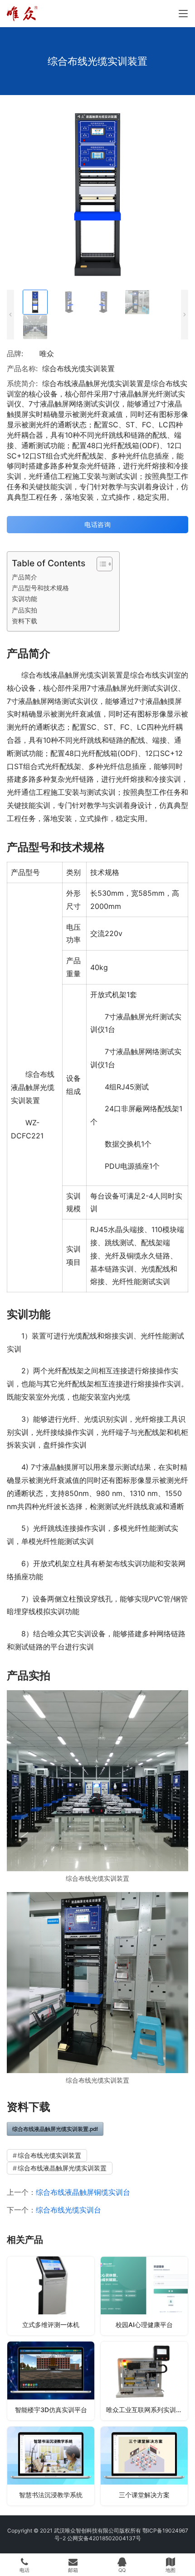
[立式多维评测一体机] (51, 2296)
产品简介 (24, 577)
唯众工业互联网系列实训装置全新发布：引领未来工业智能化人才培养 (147, 2410)
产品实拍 (24, 610)
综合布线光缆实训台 (68, 2210)
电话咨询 (97, 524)
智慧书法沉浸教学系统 (51, 2495)
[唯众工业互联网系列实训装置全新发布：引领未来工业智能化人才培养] (144, 2381)
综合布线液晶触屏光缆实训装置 (62, 2168)
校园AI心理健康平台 (144, 2325)
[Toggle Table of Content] (100, 564)
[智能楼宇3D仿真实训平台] (51, 2381)
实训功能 (24, 599)
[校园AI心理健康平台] (144, 2296)
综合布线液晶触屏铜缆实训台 (83, 2192)
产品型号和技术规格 (40, 588)
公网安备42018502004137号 (104, 2538)
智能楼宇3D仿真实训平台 (51, 2410)
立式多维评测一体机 (51, 2325)
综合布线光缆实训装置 (49, 2155)
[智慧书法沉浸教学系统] (51, 2466)
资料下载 (24, 621)
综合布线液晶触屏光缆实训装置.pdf (55, 2129)
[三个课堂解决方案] (144, 2466)
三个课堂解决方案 (144, 2495)
